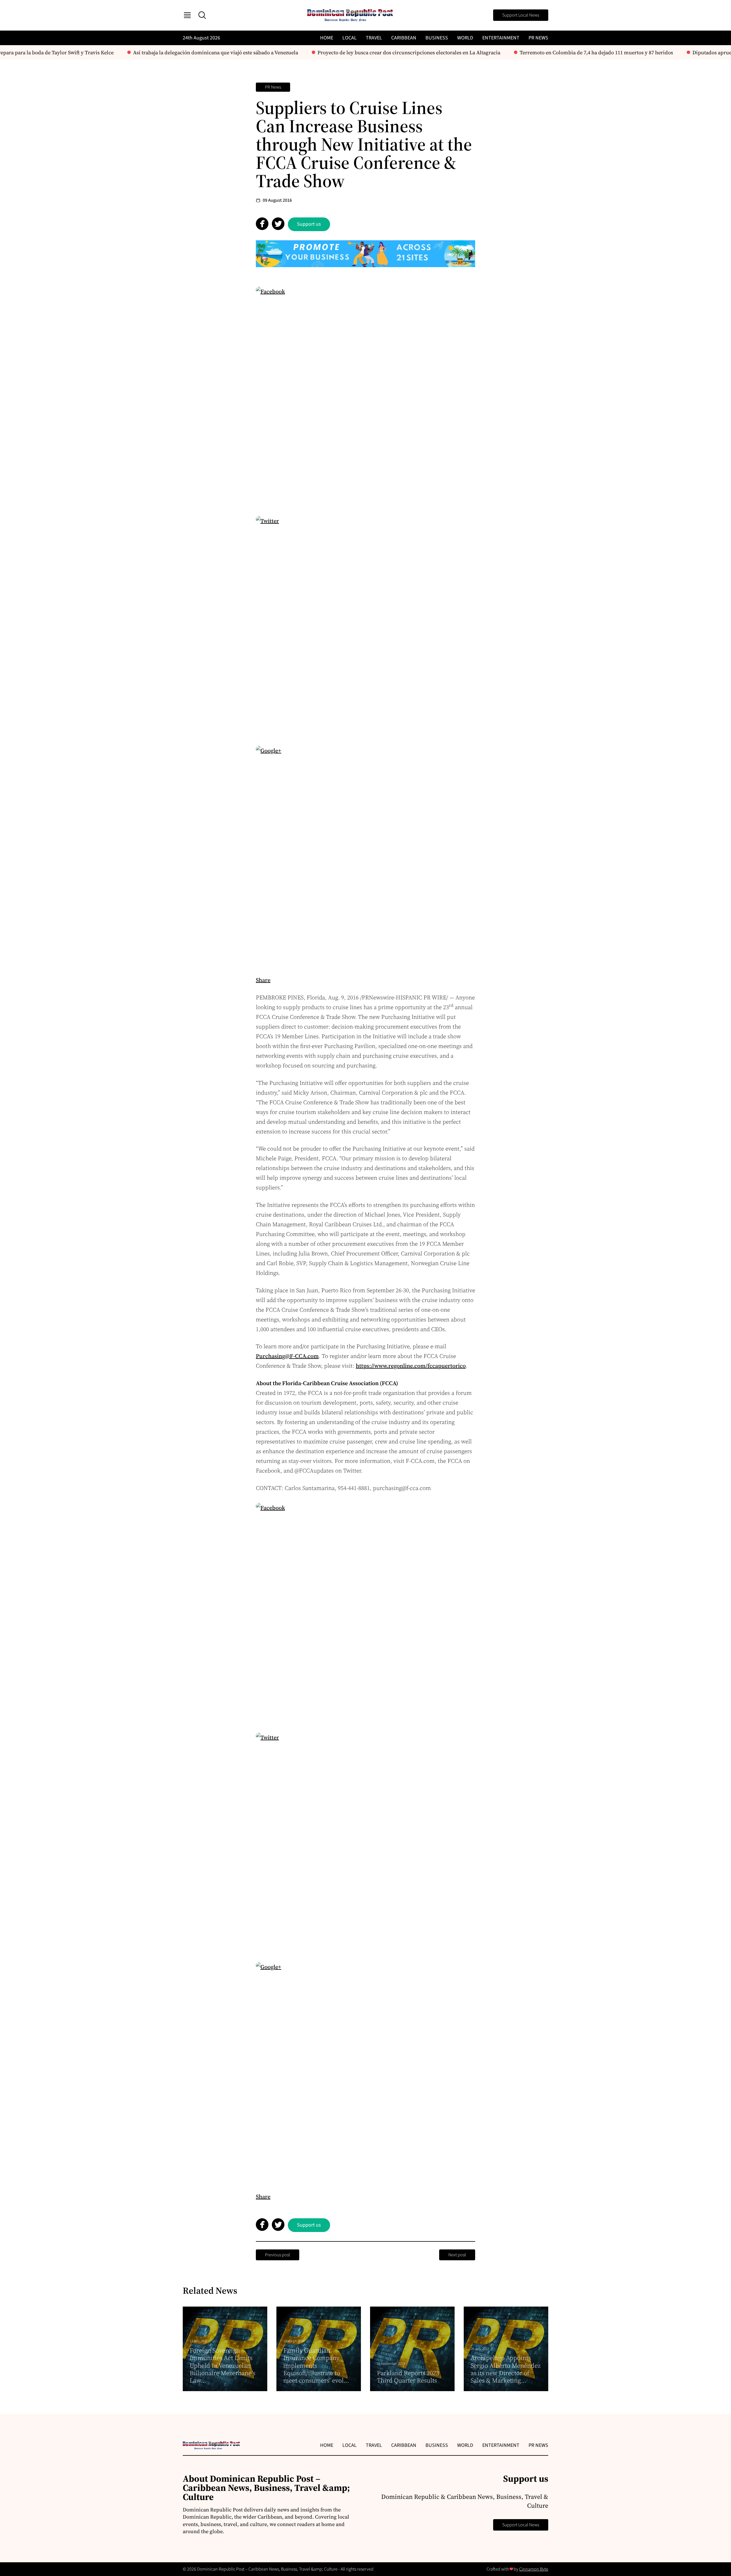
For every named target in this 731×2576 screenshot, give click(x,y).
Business (437, 38)
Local (350, 38)
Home (327, 38)
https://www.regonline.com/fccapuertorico (411, 1366)
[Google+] (365, 855)
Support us (309, 224)
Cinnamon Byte (534, 2569)
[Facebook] (365, 396)
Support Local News (521, 15)
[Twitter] (365, 626)
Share (263, 980)
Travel (374, 38)
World (465, 38)
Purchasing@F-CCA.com (287, 1356)
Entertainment (501, 38)
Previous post (278, 2255)
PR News (538, 38)
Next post (457, 2255)
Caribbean (404, 38)
